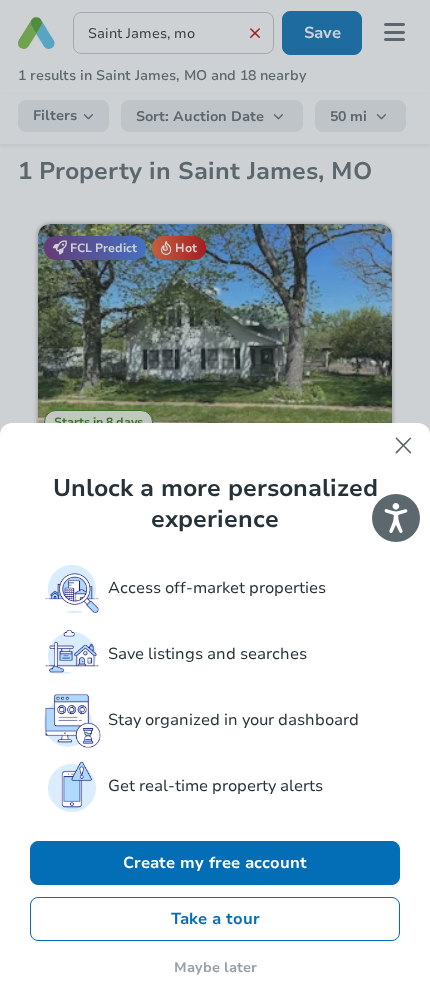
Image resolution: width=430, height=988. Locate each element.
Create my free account (215, 863)
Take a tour (215, 919)
